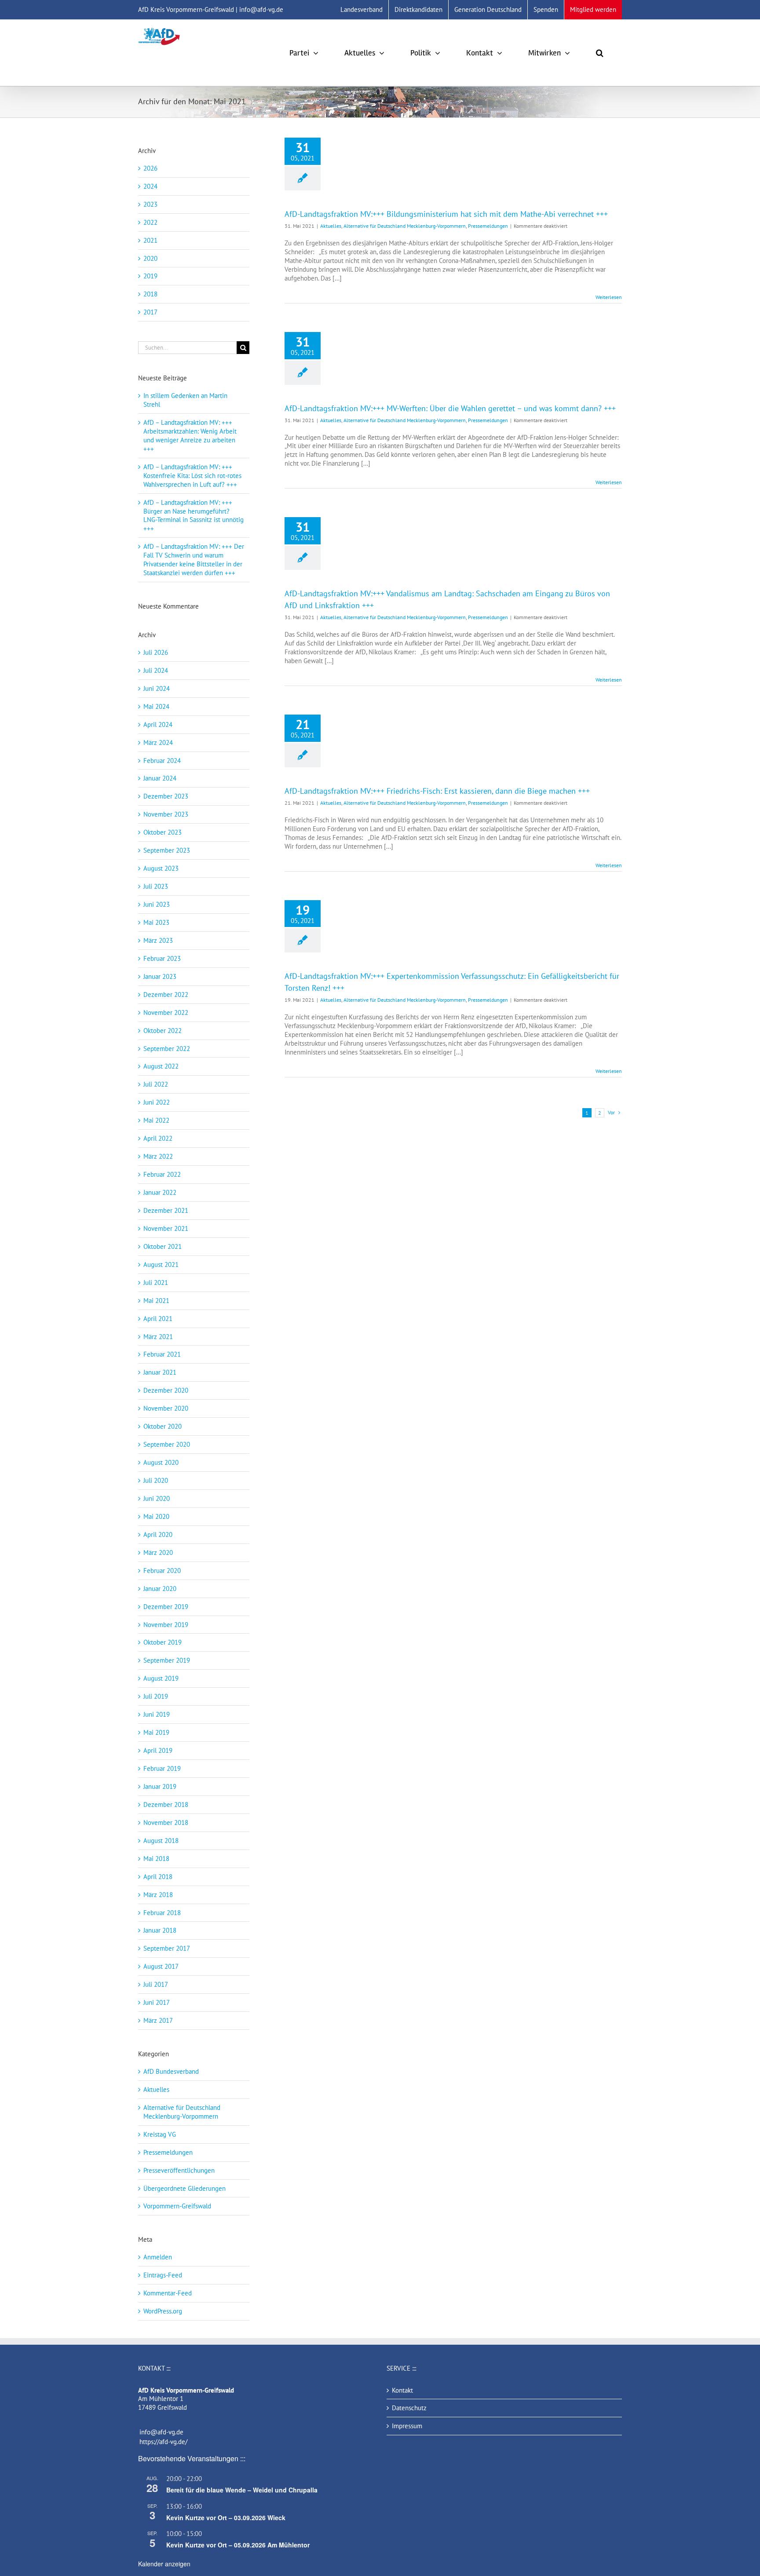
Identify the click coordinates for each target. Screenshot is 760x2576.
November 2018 (166, 1823)
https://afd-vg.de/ (163, 2442)
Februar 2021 (162, 1354)
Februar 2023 (162, 958)
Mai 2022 (156, 1120)
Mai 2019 (156, 1732)
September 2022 (167, 1049)
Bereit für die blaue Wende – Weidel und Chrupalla (242, 2490)
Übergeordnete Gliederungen (185, 2188)
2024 (150, 186)
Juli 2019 (156, 1696)
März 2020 (158, 1553)
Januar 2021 (160, 1372)
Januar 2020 (160, 1589)
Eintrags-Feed (163, 2275)
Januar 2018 (160, 1930)
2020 (150, 258)
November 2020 (166, 1408)
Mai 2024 (156, 706)
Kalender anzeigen (164, 2564)
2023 (150, 204)
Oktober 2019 (163, 1642)
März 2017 (158, 2020)
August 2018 (161, 1841)
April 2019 (158, 1750)
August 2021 (161, 1264)
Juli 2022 (156, 1084)
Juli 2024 (156, 670)
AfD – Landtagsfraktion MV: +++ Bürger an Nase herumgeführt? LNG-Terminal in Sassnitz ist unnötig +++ (194, 516)
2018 (150, 294)
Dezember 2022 (166, 994)
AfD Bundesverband (171, 2071)
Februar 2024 (162, 761)
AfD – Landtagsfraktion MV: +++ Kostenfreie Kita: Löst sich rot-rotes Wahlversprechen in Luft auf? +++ (192, 476)
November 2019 (166, 1625)
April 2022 (158, 1138)
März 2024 (158, 743)
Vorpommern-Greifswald (177, 2206)
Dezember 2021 (166, 1210)
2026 (150, 168)
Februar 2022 (162, 1174)
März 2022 (158, 1156)
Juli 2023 (156, 886)
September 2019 (167, 1660)
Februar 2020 (162, 1571)
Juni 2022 (157, 1102)
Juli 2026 (156, 652)
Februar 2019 (162, 1768)
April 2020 (158, 1534)
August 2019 (161, 1678)
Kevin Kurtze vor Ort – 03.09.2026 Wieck (226, 2518)
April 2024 (158, 724)
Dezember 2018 (166, 1804)
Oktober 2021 (163, 1246)
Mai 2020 (156, 1516)
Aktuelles (331, 226)
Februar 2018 (162, 1913)
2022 (150, 222)
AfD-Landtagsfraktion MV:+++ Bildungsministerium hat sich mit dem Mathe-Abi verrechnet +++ (446, 214)
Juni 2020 (157, 1498)
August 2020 (161, 1462)
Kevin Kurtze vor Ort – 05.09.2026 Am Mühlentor (238, 2545)
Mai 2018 (156, 1859)
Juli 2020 (156, 1480)
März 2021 (158, 1337)
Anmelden (158, 2257)
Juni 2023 (157, 904)
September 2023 (167, 850)
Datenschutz (409, 2408)
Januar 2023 (160, 976)
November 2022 (166, 1013)
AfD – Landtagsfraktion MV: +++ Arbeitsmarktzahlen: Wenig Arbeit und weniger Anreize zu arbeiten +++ (190, 436)
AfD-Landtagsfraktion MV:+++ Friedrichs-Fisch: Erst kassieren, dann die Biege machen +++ (437, 791)
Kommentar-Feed (168, 2293)
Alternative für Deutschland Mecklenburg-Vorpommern (405, 226)
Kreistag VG (160, 2134)
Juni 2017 (157, 2002)
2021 (150, 240)
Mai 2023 (156, 922)
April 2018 (158, 1877)
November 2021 (166, 1228)
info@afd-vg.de (161, 2432)
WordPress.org (163, 2311)
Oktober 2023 (163, 832)
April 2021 (158, 1319)
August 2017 (161, 1966)
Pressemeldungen (488, 226)
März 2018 (158, 1895)
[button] (600, 53)
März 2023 (158, 940)
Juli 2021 (156, 1283)
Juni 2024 (157, 688)
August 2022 (161, 1066)
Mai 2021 (156, 1301)
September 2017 (167, 1948)
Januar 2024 (160, 778)
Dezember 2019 (166, 1607)
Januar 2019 (160, 1786)
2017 (150, 312)
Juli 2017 (156, 1984)
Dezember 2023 (166, 796)
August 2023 (161, 868)
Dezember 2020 (166, 1390)
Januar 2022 (160, 1192)
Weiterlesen (609, 297)
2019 (150, 276)
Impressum (407, 2426)
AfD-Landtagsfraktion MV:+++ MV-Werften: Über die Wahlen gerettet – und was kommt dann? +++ (450, 408)
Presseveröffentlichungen (179, 2170)
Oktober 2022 (163, 1031)
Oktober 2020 (163, 1426)
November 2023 (166, 814)
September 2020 (167, 1444)
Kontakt (402, 2390)
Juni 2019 (157, 1714)
